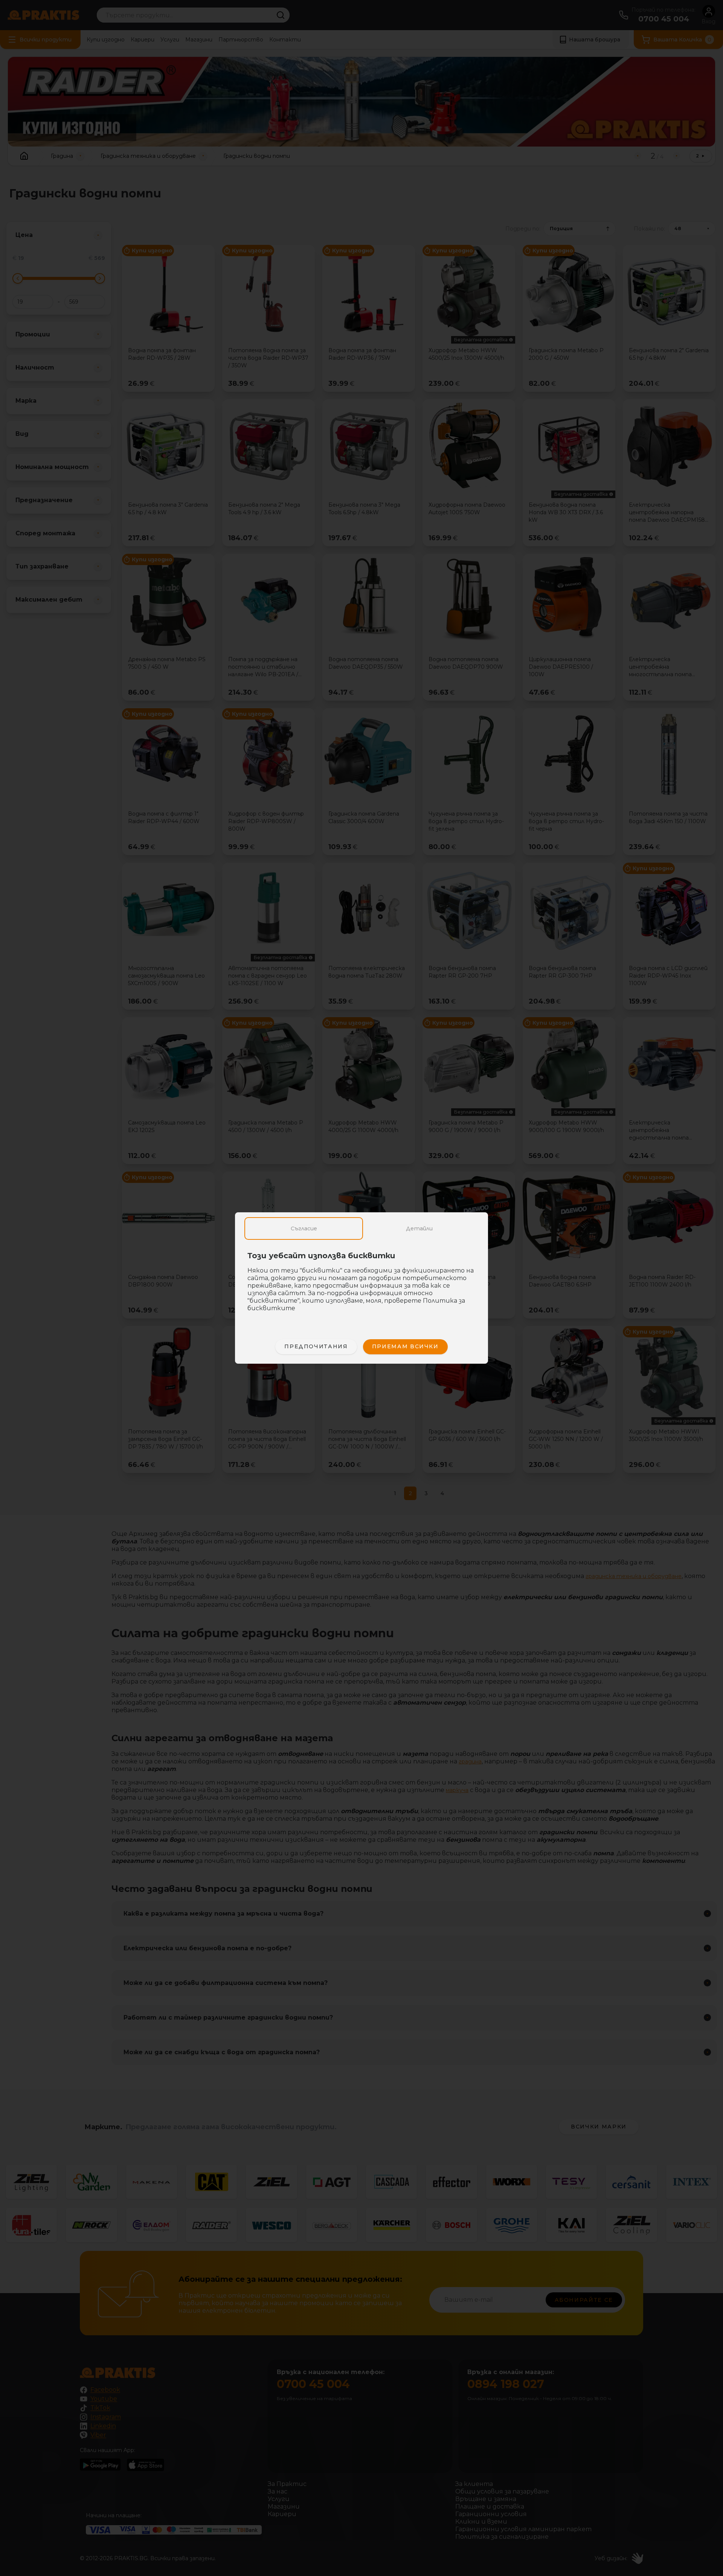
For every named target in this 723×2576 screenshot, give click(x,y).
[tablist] (361, 1228)
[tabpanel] (361, 1286)
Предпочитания (316, 1346)
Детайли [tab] (419, 1228)
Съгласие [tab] (304, 1228)
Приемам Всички (405, 1346)
